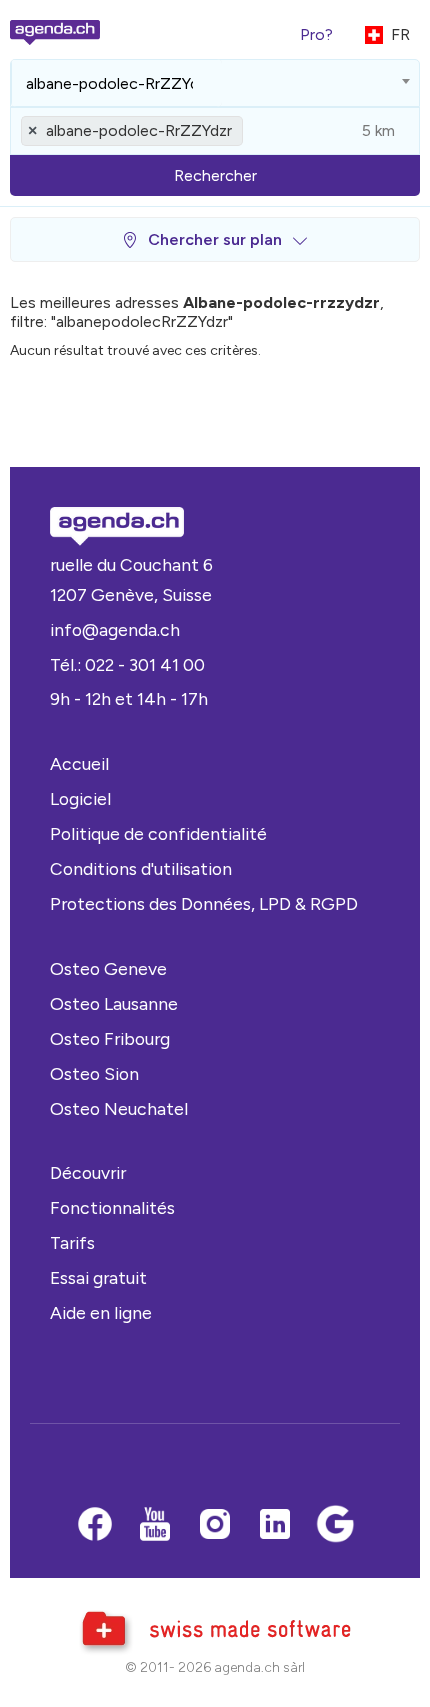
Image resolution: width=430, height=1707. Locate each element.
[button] (215, 239)
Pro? (316, 34)
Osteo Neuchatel (119, 1108)
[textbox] (116, 83)
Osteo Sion (94, 1073)
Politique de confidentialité (158, 833)
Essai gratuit (98, 1277)
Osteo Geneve (108, 968)
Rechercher (215, 175)
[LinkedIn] (275, 1526)
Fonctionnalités (112, 1207)
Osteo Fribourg (110, 1038)
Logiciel (80, 798)
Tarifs (72, 1242)
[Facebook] (95, 1526)
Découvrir (88, 1172)
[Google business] (335, 1526)
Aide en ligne (101, 1312)
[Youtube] (155, 1526)
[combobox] (215, 83)
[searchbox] (116, 83)
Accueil (79, 763)
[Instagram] (215, 1526)
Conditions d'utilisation (141, 868)
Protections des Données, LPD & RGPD (204, 903)
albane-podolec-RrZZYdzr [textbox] (139, 130)
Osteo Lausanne (114, 1003)
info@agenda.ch (115, 629)
